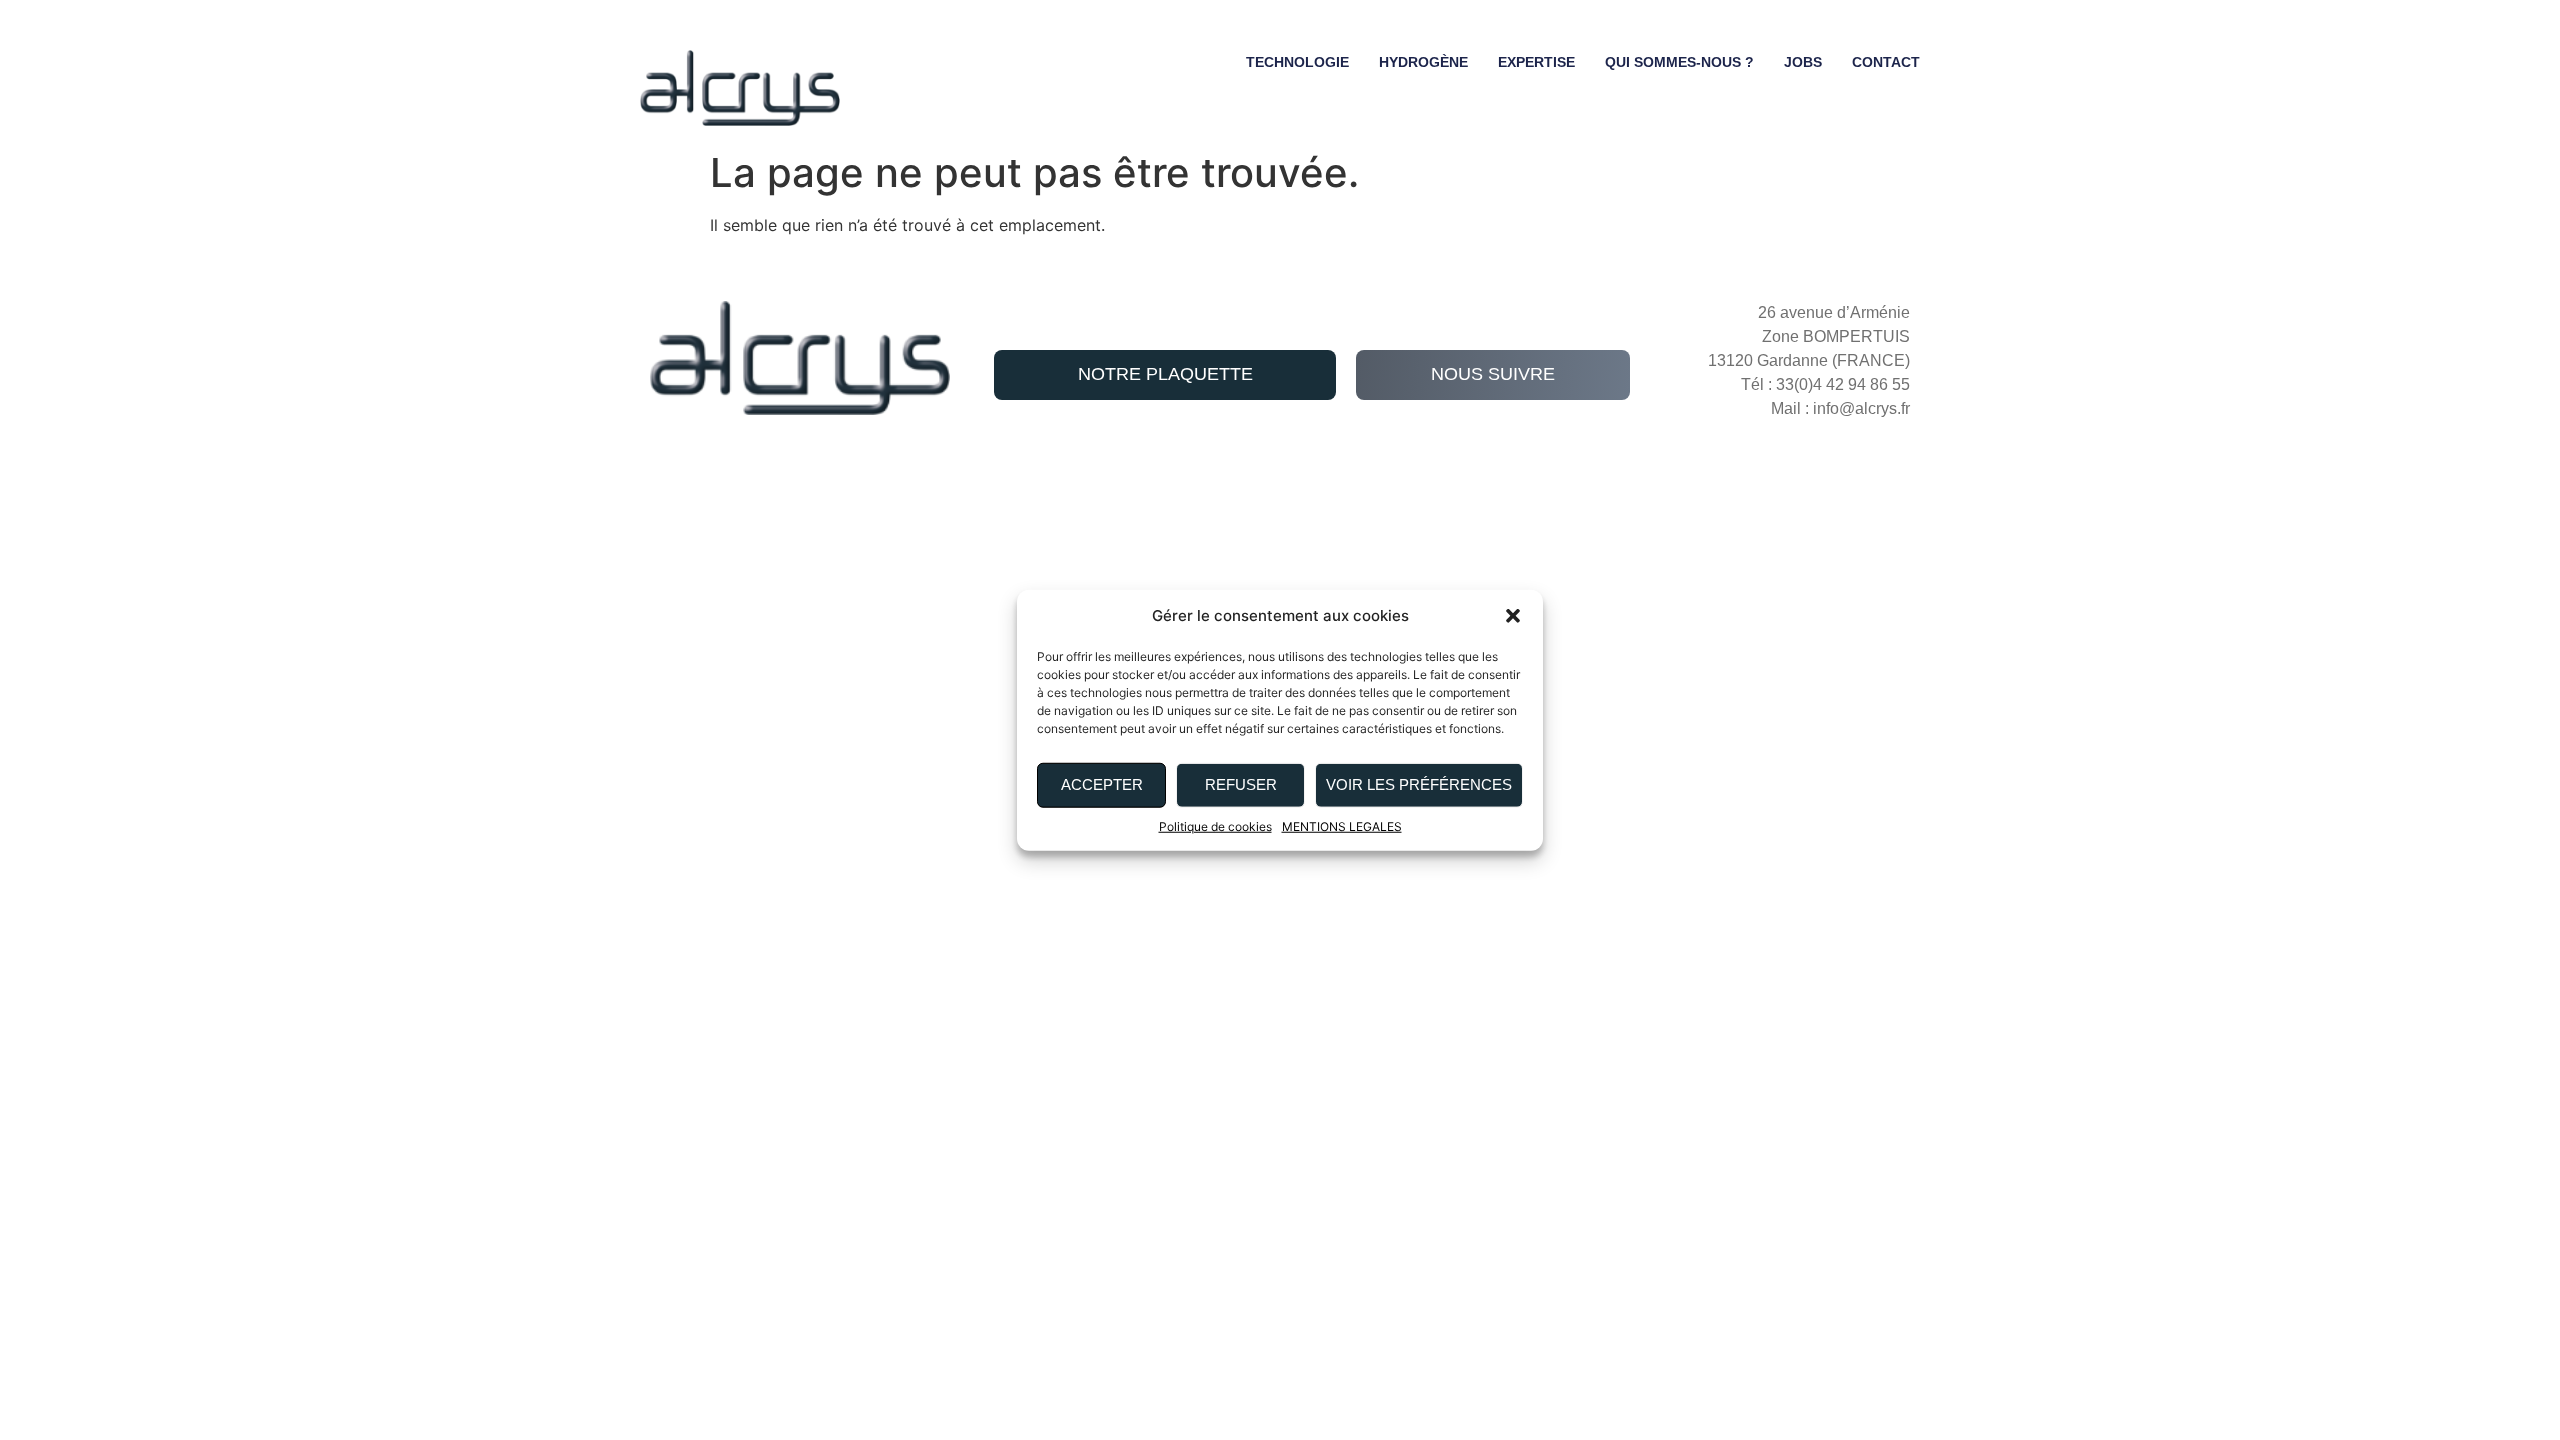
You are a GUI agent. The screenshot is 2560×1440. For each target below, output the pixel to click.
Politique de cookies (1215, 825)
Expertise (1536, 62)
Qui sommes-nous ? (1679, 62)
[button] (1513, 616)
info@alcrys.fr (1861, 408)
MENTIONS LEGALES (1342, 825)
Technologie (1297, 62)
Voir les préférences (1419, 784)
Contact (1886, 62)
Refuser (1241, 784)
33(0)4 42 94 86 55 (1843, 384)
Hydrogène (1423, 62)
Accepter (1102, 784)
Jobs (1803, 62)
